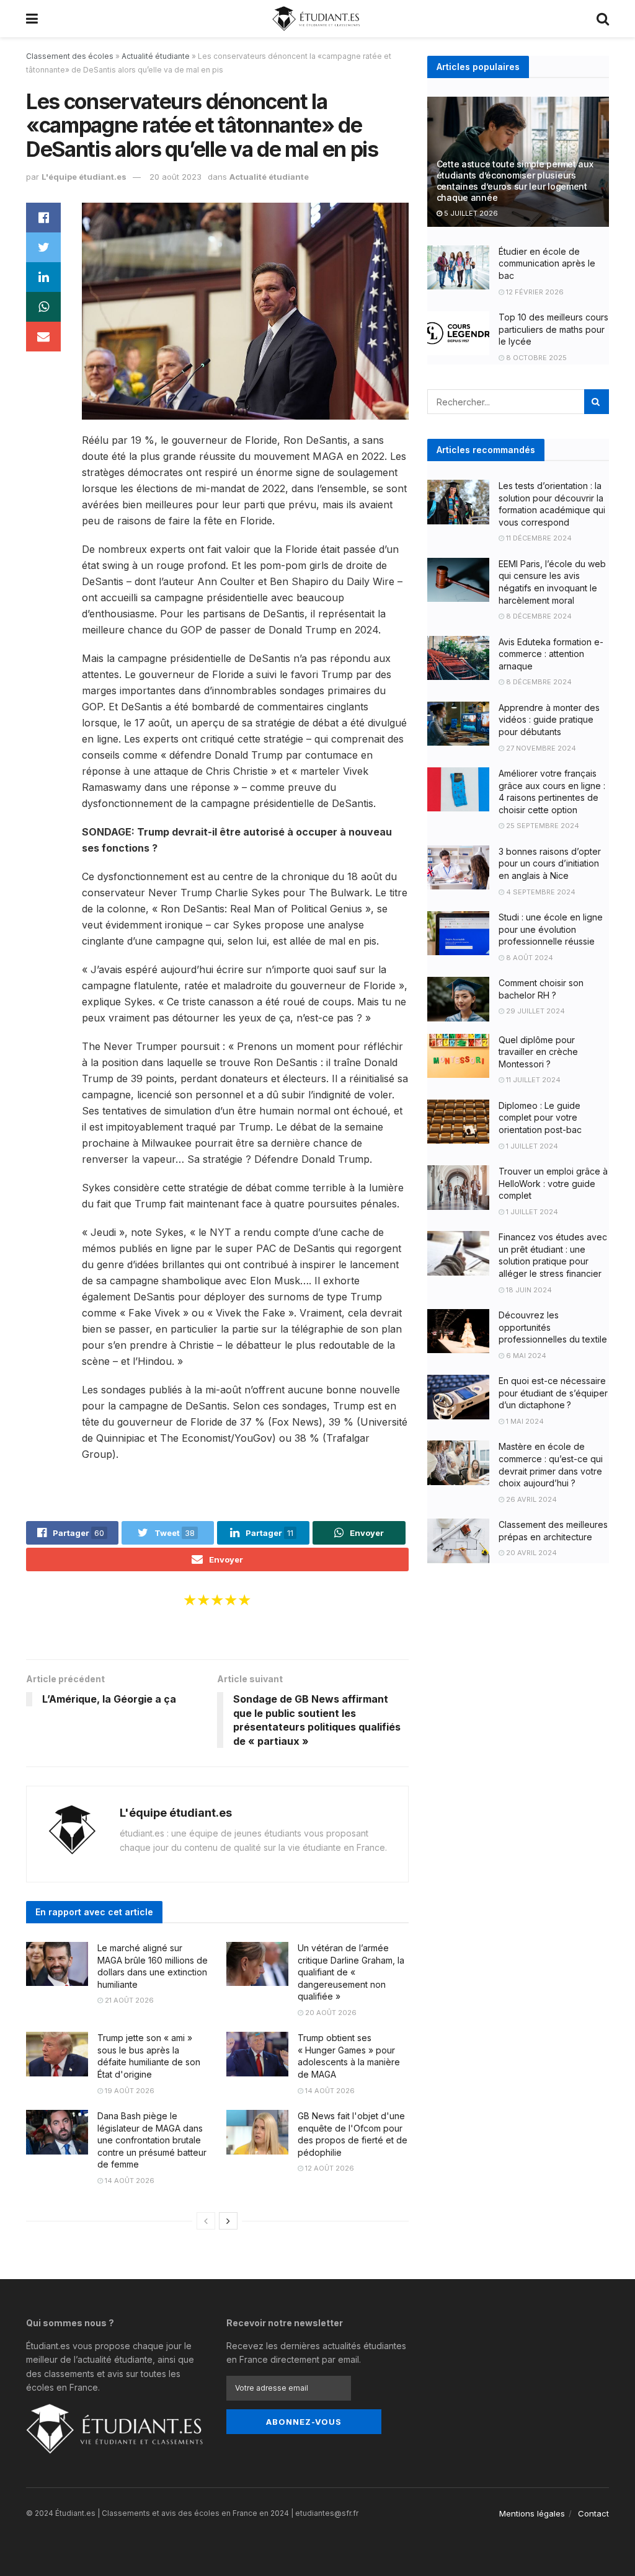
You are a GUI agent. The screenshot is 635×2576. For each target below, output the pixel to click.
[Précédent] (206, 2221)
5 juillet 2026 (470, 213)
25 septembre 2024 (542, 826)
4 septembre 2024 (540, 892)
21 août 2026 (128, 2000)
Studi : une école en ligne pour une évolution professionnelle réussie (551, 929)
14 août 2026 (329, 2091)
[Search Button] (597, 402)
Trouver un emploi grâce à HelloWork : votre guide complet (553, 1183)
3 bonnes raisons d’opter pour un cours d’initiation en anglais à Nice (550, 863)
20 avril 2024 (531, 1553)
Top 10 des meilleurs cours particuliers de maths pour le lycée (553, 329)
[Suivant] (228, 2221)
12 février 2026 (534, 292)
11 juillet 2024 (532, 1080)
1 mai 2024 (524, 1421)
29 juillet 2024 (535, 1011)
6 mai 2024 (525, 1356)
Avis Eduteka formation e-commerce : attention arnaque (551, 654)
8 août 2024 (529, 958)
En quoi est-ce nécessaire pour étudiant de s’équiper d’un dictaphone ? (553, 1393)
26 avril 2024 (531, 1499)
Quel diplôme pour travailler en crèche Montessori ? (538, 1052)
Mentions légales (532, 2513)
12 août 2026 (329, 2168)
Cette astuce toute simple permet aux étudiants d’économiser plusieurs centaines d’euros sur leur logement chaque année (515, 181)
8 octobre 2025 (535, 358)
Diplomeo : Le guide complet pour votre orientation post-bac (540, 1118)
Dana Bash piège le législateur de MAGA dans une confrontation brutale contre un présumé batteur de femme (152, 2140)
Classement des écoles (70, 56)
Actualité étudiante (156, 56)
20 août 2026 (330, 2013)
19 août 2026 (129, 2091)
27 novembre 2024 (540, 748)
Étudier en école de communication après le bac (547, 263)
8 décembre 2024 (538, 616)
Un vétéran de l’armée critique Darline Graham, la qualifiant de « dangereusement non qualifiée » (351, 1972)
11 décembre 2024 (538, 538)
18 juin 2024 (528, 1290)
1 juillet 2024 (531, 1146)
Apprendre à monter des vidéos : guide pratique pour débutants (549, 720)
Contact (593, 2513)
